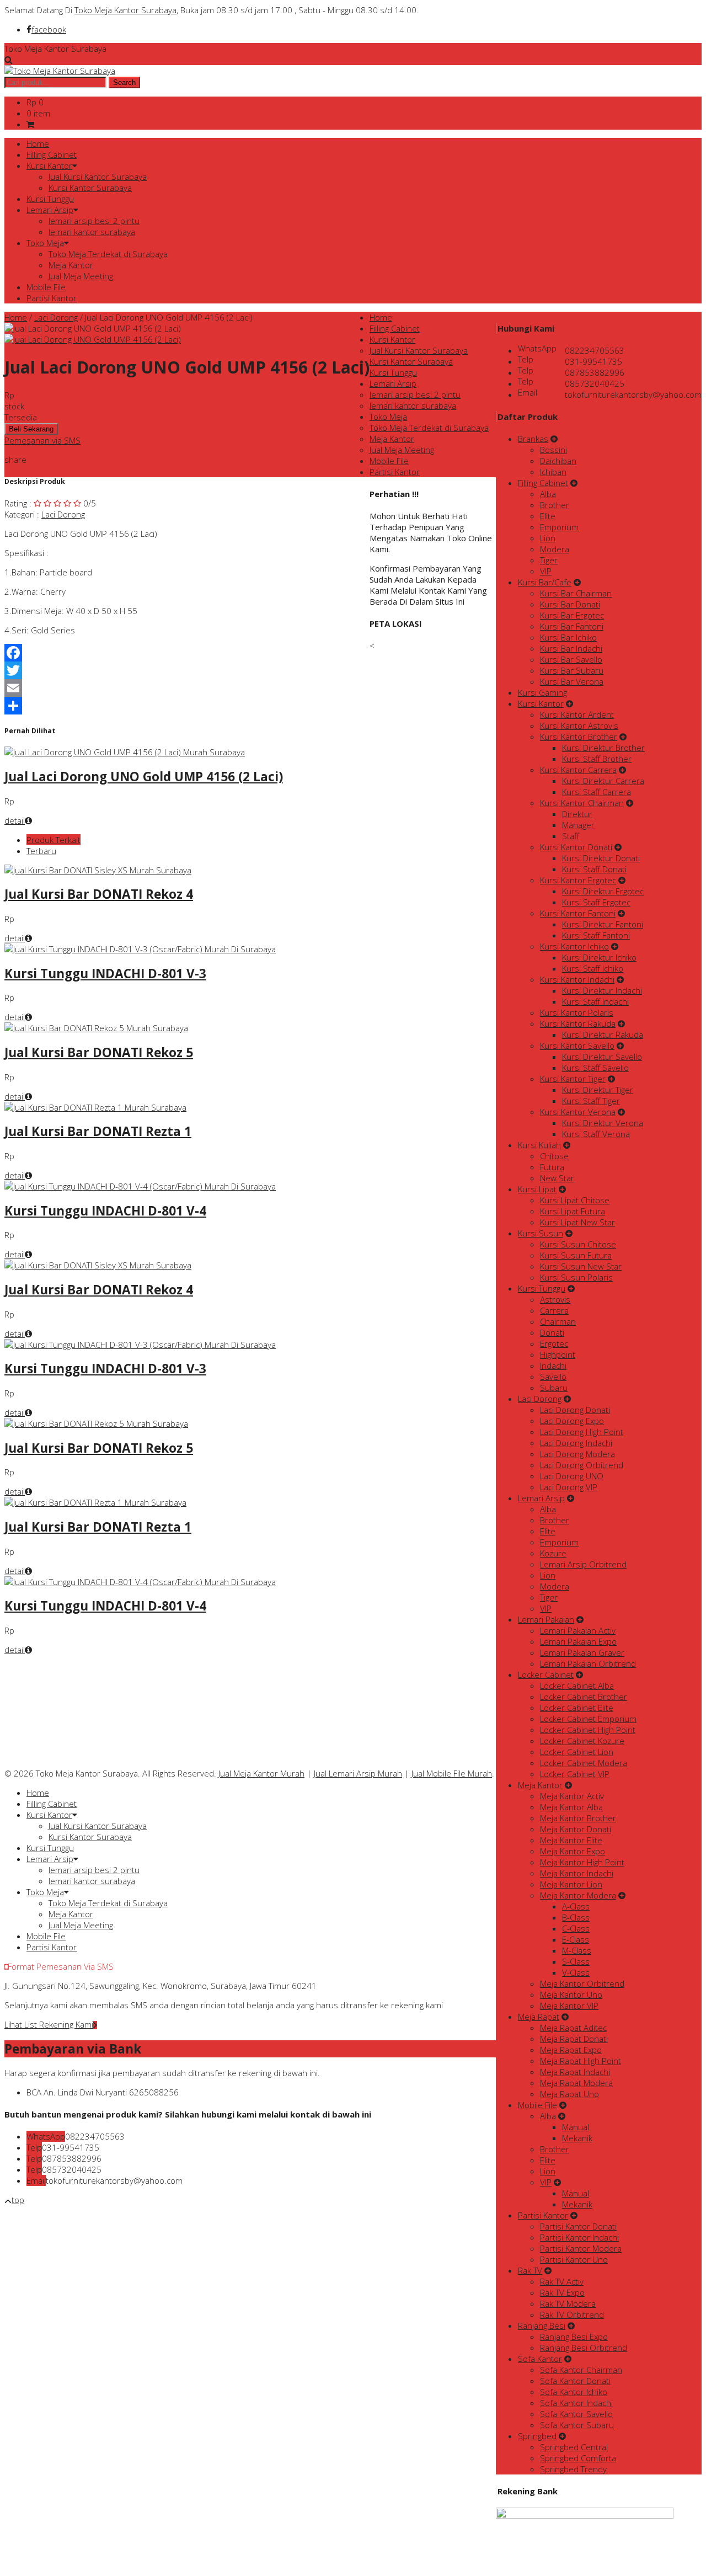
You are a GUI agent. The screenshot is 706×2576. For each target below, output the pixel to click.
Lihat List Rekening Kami (49, 2024)
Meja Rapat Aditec (573, 2028)
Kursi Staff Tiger (591, 1101)
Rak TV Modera (568, 2303)
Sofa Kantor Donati (575, 2381)
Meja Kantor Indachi (577, 1873)
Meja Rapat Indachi (575, 2072)
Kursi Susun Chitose (578, 1244)
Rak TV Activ (562, 2281)
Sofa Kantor (540, 2359)
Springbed (537, 2436)
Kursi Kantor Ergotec (578, 880)
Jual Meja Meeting (81, 276)
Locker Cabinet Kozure (582, 1741)
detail (15, 820)
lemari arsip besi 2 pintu (94, 221)
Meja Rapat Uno (569, 2094)
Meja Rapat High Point (581, 2061)
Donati (552, 1332)
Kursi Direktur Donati (601, 858)
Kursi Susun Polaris (576, 1277)
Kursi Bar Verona (572, 681)
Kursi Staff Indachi (595, 1001)
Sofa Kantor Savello (576, 2414)
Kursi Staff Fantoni (596, 935)
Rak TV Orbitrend (572, 2314)
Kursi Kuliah (539, 1145)
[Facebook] (187, 653)
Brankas (533, 439)
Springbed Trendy (573, 2469)
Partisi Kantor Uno (574, 2259)
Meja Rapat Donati (574, 2039)
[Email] (187, 688)
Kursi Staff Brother (597, 759)
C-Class (576, 1928)
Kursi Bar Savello (571, 659)
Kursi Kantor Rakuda (578, 1023)
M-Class (577, 1950)
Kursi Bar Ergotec (572, 615)
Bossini (553, 450)
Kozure (553, 1553)
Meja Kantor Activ (572, 1796)
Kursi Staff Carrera (597, 792)
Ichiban (553, 472)
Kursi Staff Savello (595, 1068)
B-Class (576, 1917)
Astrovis (555, 1299)
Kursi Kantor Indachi (577, 979)
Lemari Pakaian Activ (578, 1630)
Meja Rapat (539, 2017)
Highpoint (558, 1354)
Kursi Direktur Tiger (598, 1090)
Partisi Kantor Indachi (579, 2237)
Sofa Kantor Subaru (577, 2425)
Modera (555, 549)
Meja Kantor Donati (576, 1829)
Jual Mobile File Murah (452, 1773)
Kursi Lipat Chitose (575, 1200)
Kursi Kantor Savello (577, 1046)
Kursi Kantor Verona (578, 1112)
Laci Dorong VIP (569, 1487)
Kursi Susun (541, 1233)
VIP (546, 571)
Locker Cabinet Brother (584, 1697)
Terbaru (41, 851)
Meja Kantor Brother (578, 1818)
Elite (548, 516)
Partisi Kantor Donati (578, 2226)
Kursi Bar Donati (570, 604)
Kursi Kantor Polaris (577, 1012)
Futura (552, 1167)
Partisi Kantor (52, 298)
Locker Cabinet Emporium (588, 1719)
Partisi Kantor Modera (581, 2248)
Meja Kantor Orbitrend (582, 1983)
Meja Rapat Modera (576, 2083)
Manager (578, 825)
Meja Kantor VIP (569, 2006)
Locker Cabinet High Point (588, 1730)
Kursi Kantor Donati (576, 847)
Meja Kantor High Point (582, 1862)
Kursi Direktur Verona (603, 1123)
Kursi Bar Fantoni (572, 626)
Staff (571, 836)
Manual (576, 2127)
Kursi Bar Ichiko (568, 637)
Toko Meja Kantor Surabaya (125, 10)
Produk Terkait (54, 840)
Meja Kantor (71, 265)
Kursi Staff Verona (596, 1134)
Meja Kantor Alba (571, 1807)
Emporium (559, 527)
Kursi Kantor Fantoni (578, 913)
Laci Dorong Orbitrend (582, 1465)
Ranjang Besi (542, 2326)
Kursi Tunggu (50, 199)
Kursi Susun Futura (576, 1255)
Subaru (554, 1388)
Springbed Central (574, 2447)
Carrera (554, 1310)
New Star (557, 1178)
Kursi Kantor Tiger (573, 1079)
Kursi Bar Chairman (576, 593)
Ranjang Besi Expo (574, 2337)
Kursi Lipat (537, 1189)
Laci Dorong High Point (582, 1432)
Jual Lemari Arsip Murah (358, 1773)
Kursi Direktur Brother (603, 748)
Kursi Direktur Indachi (602, 990)
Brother (555, 505)
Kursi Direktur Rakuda (603, 1034)
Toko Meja (45, 243)
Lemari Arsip (50, 210)
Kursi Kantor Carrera (578, 770)
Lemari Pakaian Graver (582, 1652)
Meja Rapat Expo (571, 2050)
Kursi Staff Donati (594, 869)
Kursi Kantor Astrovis (579, 726)
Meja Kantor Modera (578, 1895)
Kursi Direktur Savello (602, 1057)
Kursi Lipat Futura (573, 1211)
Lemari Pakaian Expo (578, 1641)
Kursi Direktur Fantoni (603, 924)
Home (38, 143)
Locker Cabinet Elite (577, 1708)
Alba (548, 494)
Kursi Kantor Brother (579, 737)
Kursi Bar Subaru (572, 670)
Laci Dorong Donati (575, 1410)
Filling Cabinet (52, 154)
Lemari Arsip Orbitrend (583, 1564)
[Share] (187, 706)
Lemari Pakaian (546, 1619)
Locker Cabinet (546, 1674)
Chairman (558, 1321)
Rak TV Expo (562, 2292)
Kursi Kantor (49, 166)
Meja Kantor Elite (571, 1840)
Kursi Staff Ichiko (593, 968)
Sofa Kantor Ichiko (574, 2392)
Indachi (553, 1366)
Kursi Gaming (542, 692)
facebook (49, 29)
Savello (553, 1377)
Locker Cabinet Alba (577, 1686)
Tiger (549, 560)
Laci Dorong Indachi (576, 1443)
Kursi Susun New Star (581, 1266)
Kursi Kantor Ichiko (574, 946)
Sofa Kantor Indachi (576, 2403)
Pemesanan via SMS (42, 440)
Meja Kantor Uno (571, 1994)
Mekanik (577, 2138)
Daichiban (558, 461)
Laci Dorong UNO (572, 1476)
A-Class (576, 1906)
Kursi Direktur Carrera (603, 781)
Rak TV (530, 2270)
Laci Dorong (56, 317)
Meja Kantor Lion (571, 1884)
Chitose (554, 1156)
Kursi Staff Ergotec (596, 902)
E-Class (576, 1939)
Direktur (577, 814)
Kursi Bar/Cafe (545, 582)
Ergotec (554, 1343)
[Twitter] (187, 670)
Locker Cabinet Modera (584, 1763)
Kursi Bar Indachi (571, 648)
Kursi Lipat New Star (577, 1222)
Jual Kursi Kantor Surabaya (98, 177)
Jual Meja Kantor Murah (261, 1773)
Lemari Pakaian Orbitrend (588, 1663)
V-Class (576, 1972)
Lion (548, 538)
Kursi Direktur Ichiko (599, 957)
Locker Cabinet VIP (575, 1774)
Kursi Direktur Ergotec (603, 891)
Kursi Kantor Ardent (577, 714)
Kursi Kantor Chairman (582, 803)
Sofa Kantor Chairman (581, 2370)
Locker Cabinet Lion (577, 1752)
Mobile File (46, 287)
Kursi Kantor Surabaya (90, 188)
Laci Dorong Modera (577, 1454)
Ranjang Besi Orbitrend (584, 2348)
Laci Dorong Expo (572, 1421)
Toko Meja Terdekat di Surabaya (108, 254)
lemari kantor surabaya (92, 232)
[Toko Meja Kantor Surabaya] (60, 71)
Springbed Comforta (578, 2458)
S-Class (576, 1961)
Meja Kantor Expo (573, 1851)
